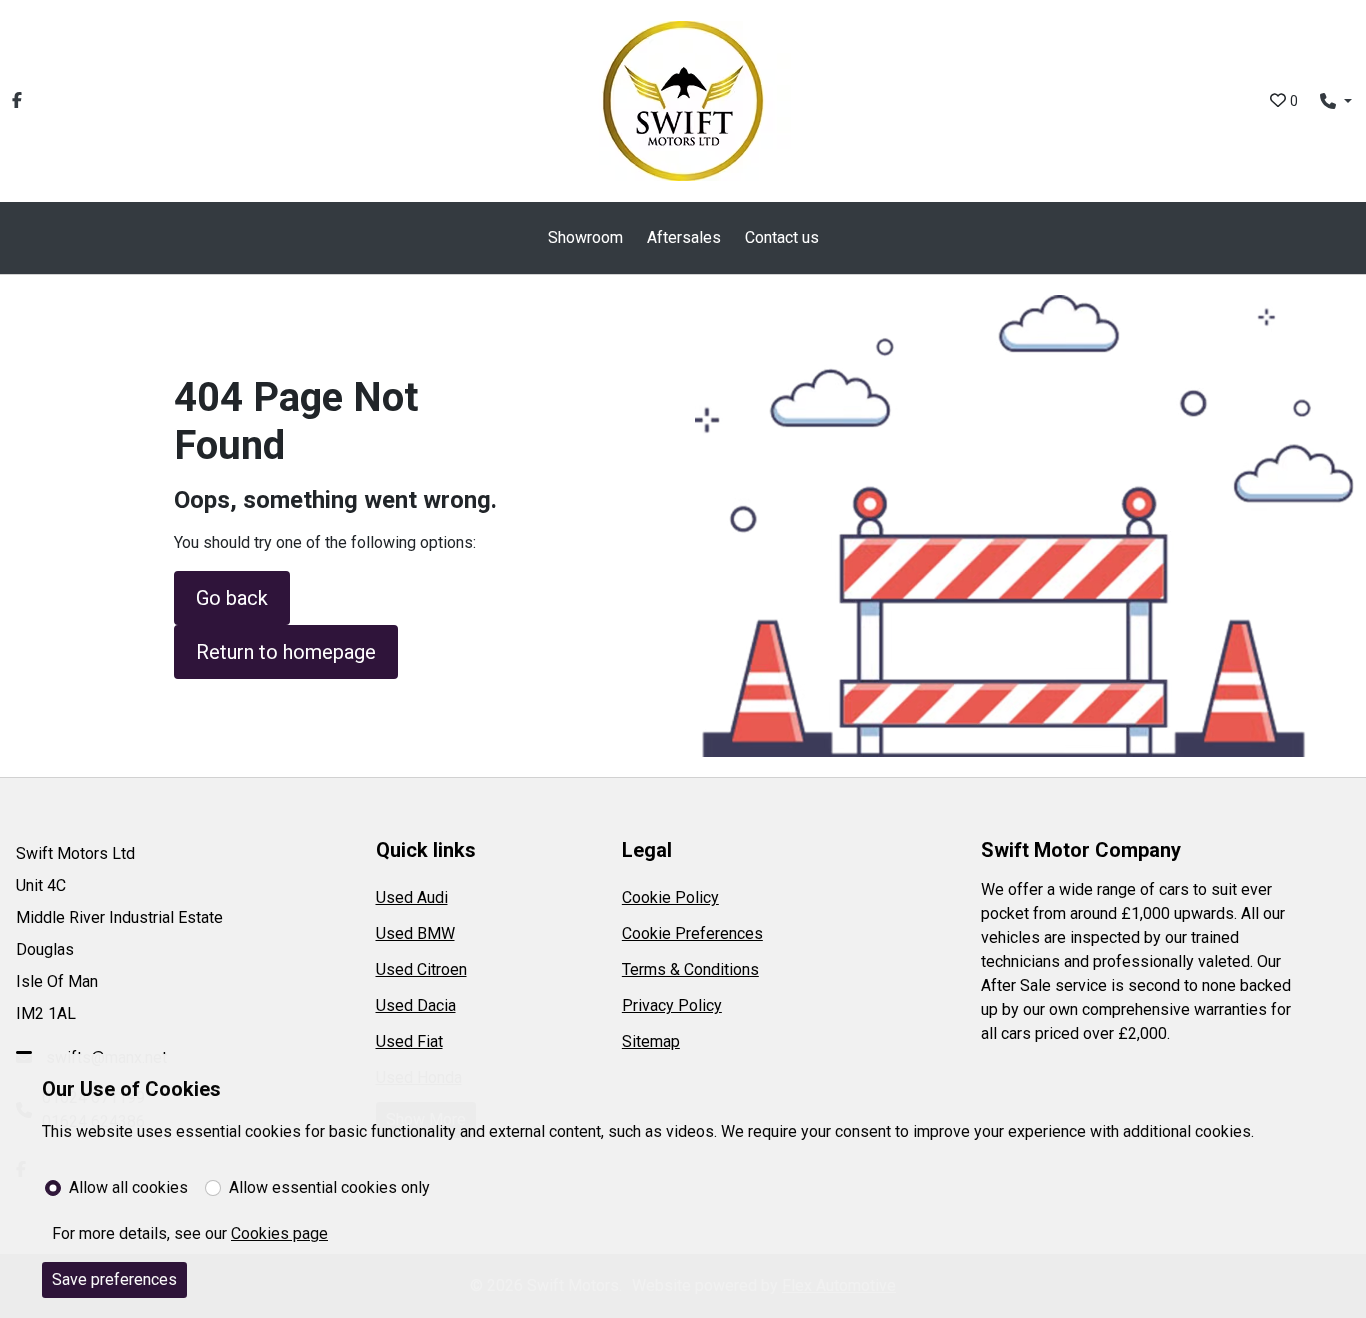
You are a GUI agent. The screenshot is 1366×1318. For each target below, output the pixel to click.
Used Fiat (409, 1041)
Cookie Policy (670, 897)
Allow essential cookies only (329, 1187)
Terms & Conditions (690, 969)
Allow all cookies (128, 1187)
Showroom (585, 237)
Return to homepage (286, 652)
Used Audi (412, 897)
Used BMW (415, 933)
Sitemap (651, 1041)
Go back (232, 598)
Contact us (782, 237)
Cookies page (279, 1233)
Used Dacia (416, 1005)
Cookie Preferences (692, 933)
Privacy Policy (672, 1005)
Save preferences (114, 1279)
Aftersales (684, 237)
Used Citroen (421, 969)
